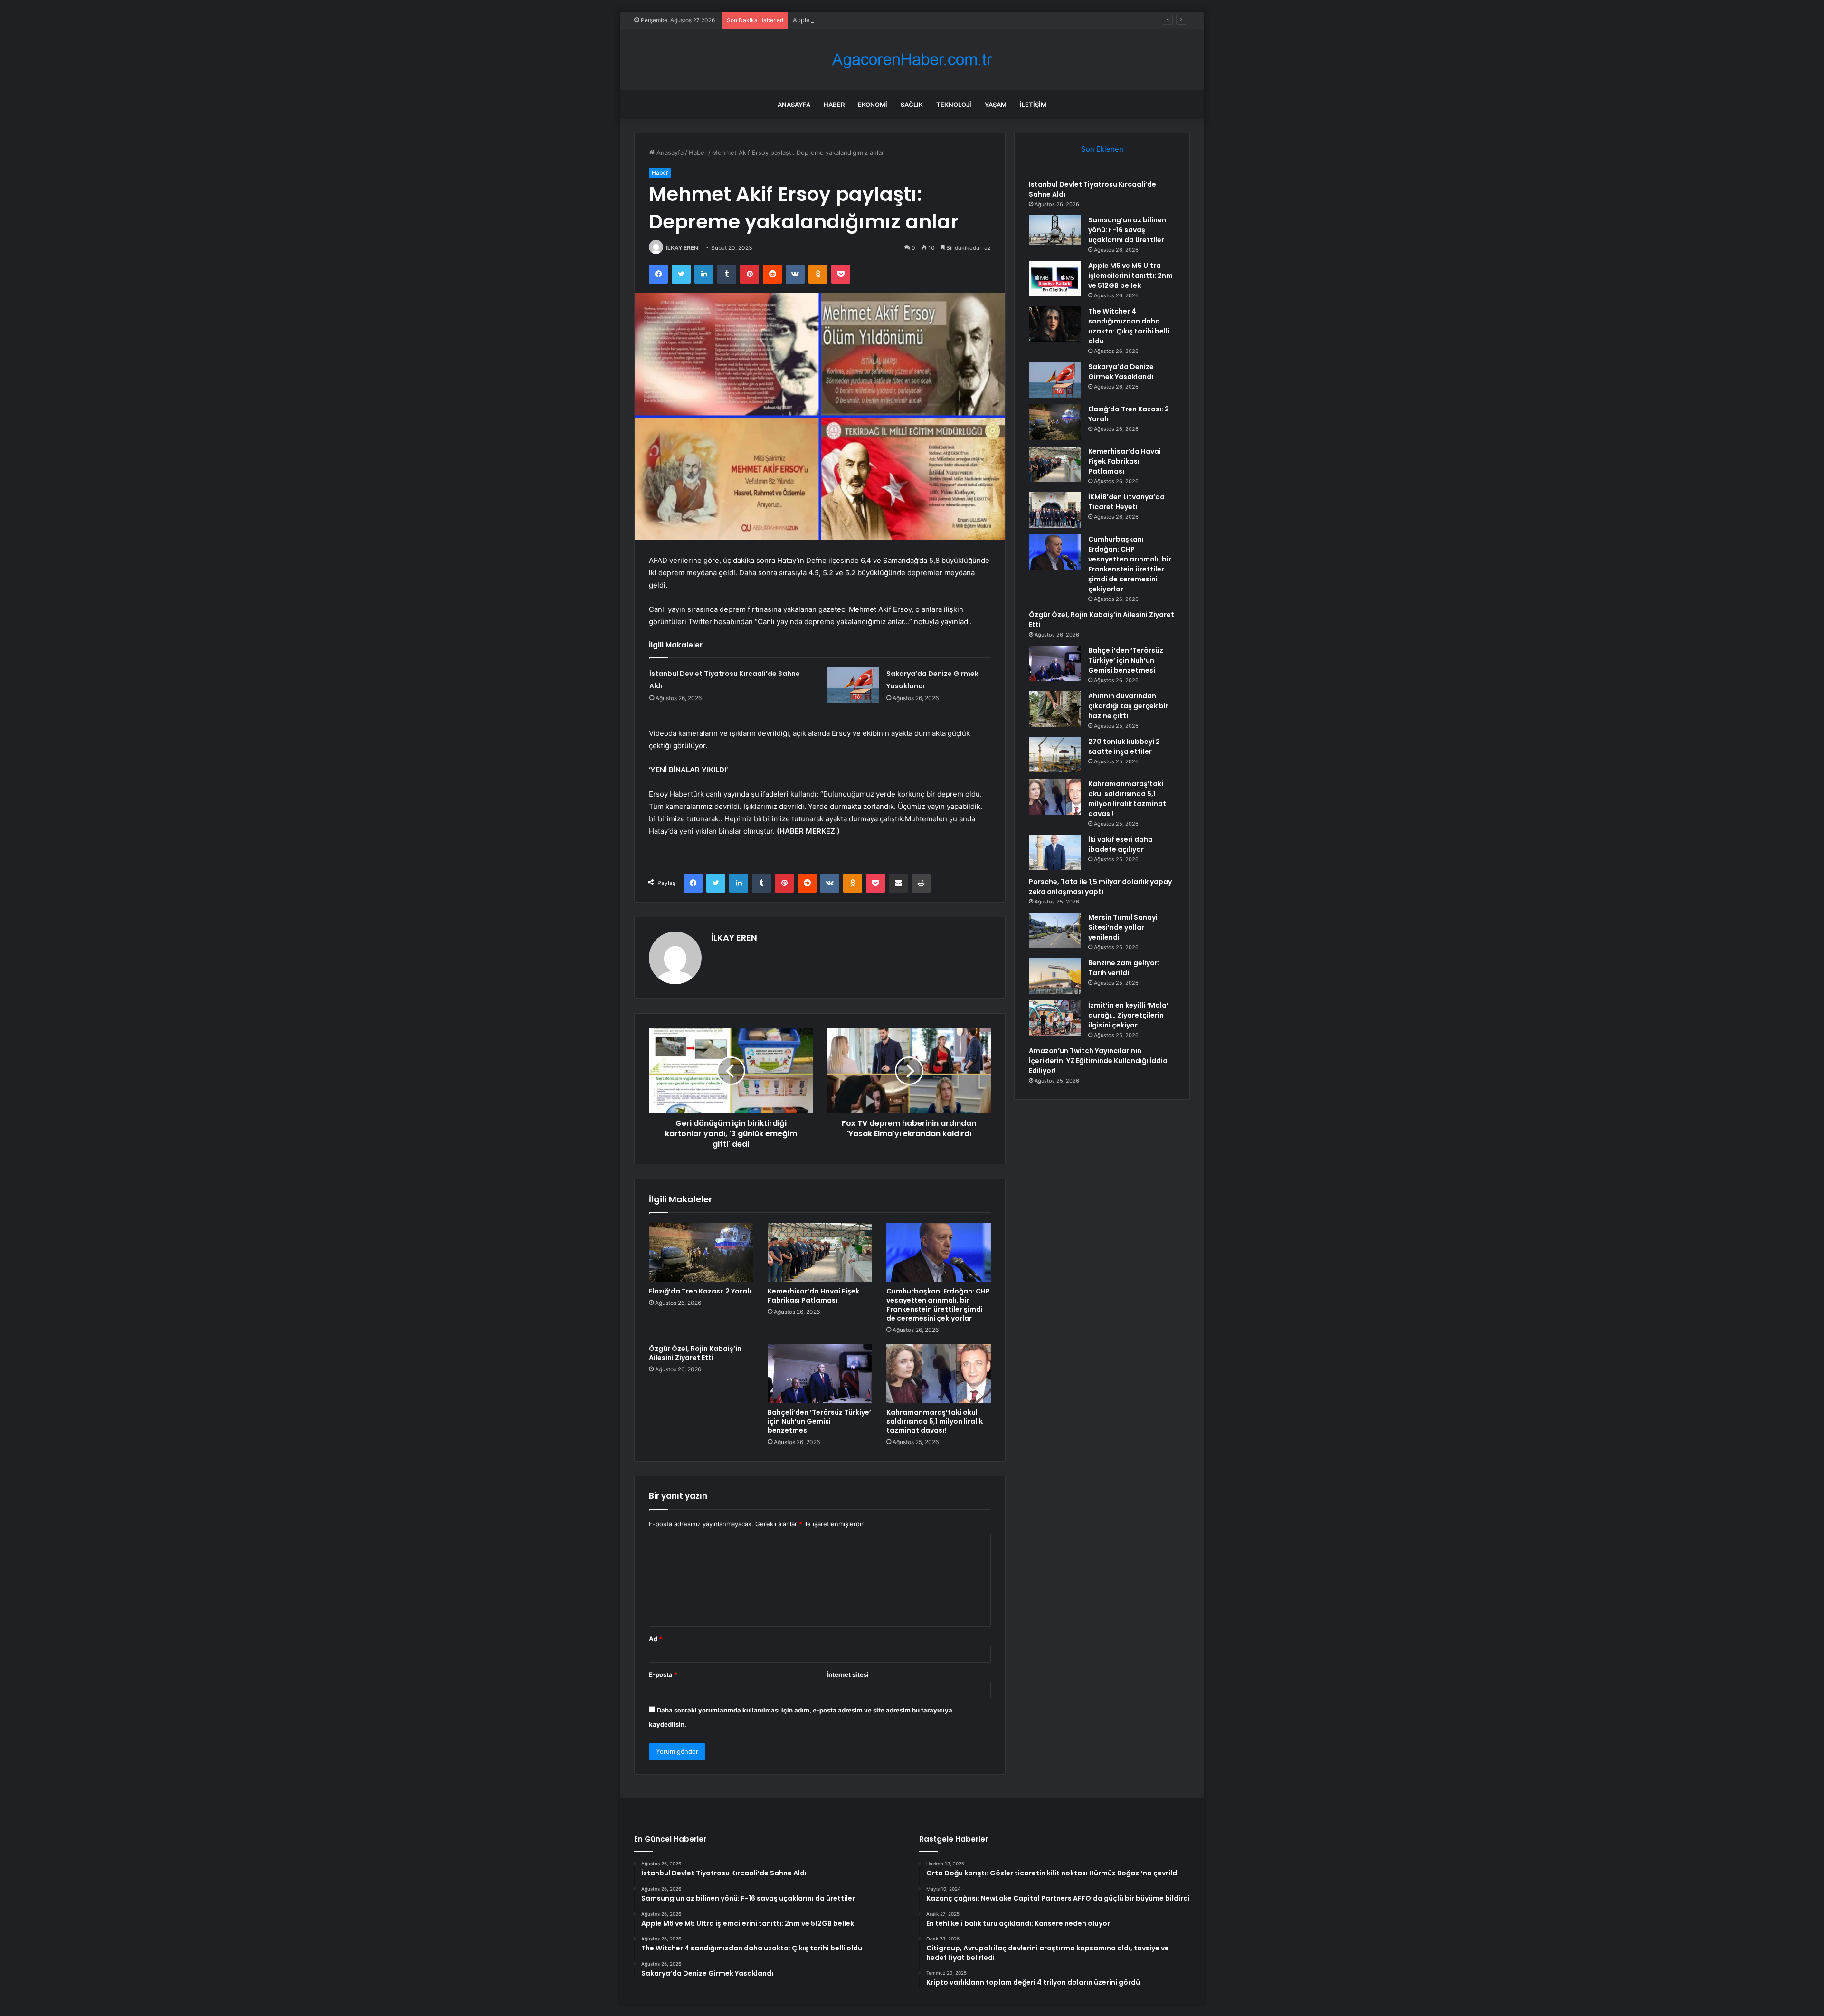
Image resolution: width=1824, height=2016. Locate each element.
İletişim (1033, 105)
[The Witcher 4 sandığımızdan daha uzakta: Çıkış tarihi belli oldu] (1055, 324)
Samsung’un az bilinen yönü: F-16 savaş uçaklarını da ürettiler (1127, 230)
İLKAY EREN (682, 248)
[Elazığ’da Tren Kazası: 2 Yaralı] (701, 1252)
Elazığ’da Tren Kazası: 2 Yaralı (700, 1291)
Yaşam (996, 105)
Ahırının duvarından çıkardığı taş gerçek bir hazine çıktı (1128, 706)
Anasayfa (794, 105)
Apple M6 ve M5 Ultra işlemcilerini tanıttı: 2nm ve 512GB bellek (886, 20)
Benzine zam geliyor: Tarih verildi (1124, 968)
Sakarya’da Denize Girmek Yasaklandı (1121, 372)
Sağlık (912, 105)
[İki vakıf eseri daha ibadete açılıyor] (1055, 852)
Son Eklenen (1102, 149)
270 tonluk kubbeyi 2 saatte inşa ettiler (1124, 746)
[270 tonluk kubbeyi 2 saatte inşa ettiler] (1055, 755)
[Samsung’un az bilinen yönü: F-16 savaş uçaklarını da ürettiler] (1055, 230)
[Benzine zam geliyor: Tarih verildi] (1055, 976)
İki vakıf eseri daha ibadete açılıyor (1121, 844)
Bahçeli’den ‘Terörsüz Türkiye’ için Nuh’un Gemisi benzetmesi (819, 1421)
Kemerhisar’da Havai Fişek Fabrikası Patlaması (813, 1296)
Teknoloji (954, 105)
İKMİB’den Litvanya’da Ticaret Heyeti (1126, 502)
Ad (655, 1639)
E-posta (663, 1674)
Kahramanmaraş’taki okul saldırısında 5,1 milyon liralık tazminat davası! (935, 1421)
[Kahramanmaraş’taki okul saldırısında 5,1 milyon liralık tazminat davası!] (939, 1374)
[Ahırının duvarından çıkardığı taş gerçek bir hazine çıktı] (1055, 709)
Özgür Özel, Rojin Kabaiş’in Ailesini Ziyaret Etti (695, 1353)
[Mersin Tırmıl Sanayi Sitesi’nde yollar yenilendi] (1055, 930)
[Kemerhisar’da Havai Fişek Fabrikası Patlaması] (820, 1252)
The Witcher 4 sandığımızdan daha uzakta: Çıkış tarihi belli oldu (1129, 326)
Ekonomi (873, 105)
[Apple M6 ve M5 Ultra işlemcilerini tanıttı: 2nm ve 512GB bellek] (1055, 279)
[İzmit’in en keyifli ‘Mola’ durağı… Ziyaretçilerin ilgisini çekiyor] (1055, 1018)
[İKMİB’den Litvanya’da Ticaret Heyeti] (1055, 510)
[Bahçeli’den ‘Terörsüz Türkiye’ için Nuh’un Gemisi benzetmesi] (820, 1374)
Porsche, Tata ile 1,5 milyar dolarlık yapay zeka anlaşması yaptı (1100, 887)
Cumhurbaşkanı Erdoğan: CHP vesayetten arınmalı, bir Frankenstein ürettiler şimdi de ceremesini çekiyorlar (938, 1305)
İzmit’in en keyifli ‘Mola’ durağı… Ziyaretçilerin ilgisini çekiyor (1128, 1015)
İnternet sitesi (848, 1674)
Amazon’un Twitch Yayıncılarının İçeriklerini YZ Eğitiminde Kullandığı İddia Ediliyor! (1098, 1061)
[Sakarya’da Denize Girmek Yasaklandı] (853, 685)
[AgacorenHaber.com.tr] (912, 60)
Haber (834, 105)
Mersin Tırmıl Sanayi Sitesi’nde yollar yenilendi (1123, 927)
